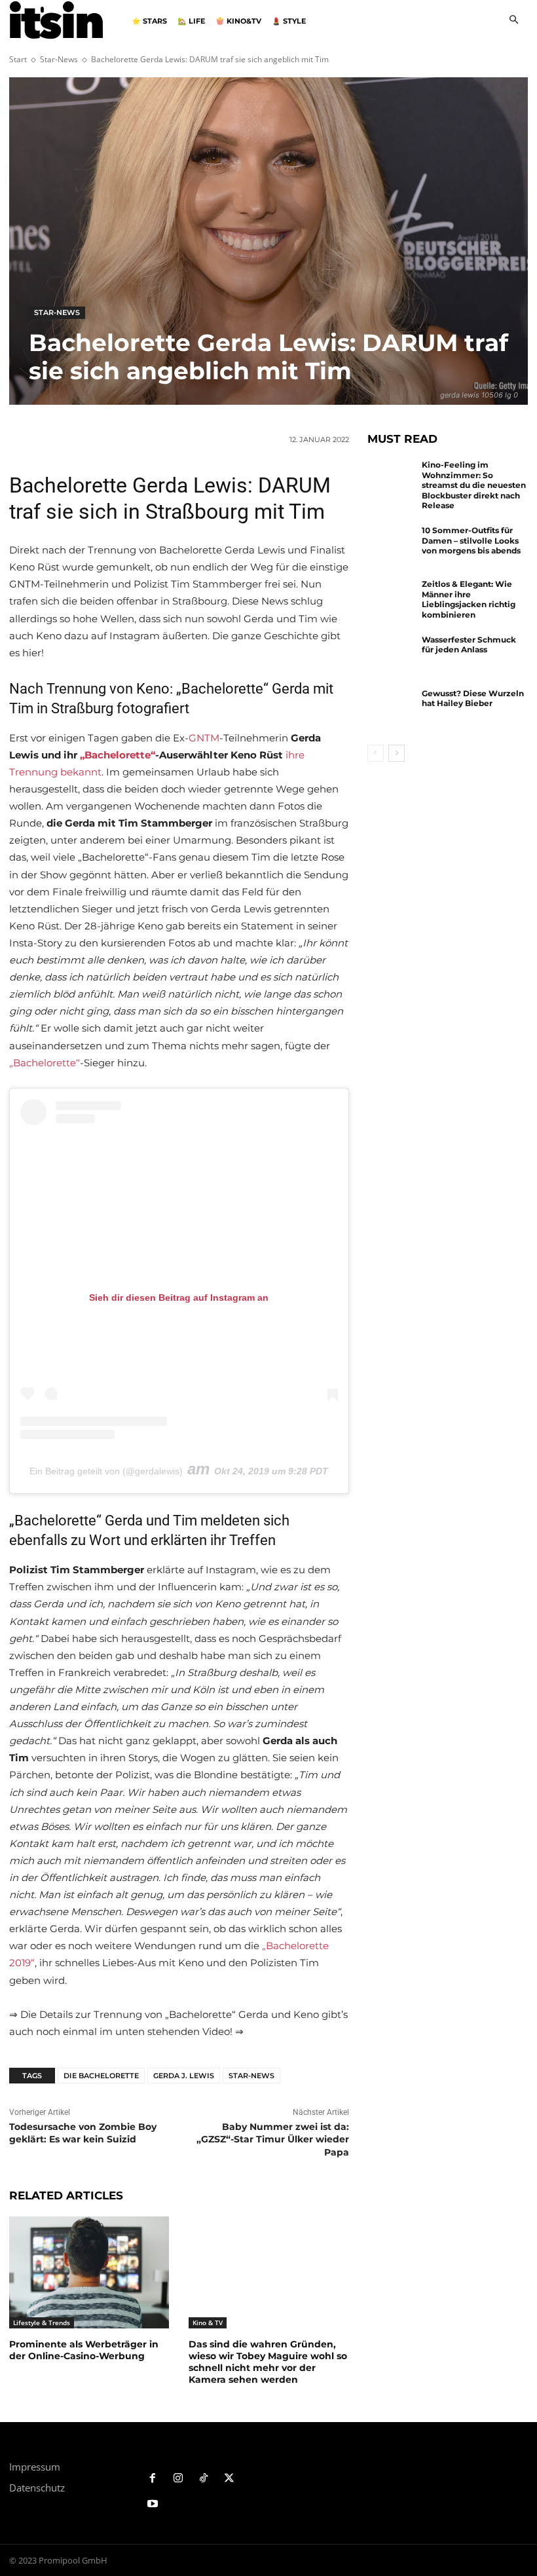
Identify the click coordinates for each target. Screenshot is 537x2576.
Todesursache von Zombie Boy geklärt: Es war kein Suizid (83, 2133)
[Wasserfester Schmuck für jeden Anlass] (392, 656)
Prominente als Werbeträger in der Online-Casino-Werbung (84, 2350)
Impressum (35, 2467)
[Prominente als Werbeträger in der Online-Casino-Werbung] (89, 2272)
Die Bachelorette (101, 2076)
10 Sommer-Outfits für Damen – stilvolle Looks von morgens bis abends (471, 540)
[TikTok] (204, 2479)
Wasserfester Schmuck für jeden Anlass (469, 645)
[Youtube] (153, 2504)
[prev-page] (376, 753)
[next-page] (397, 753)
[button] (514, 21)
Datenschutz (37, 2488)
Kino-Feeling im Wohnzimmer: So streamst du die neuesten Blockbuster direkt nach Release (474, 485)
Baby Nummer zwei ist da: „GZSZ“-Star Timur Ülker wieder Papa (273, 2139)
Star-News (59, 59)
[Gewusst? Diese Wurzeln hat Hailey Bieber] (392, 710)
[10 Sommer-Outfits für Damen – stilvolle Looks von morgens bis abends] (392, 547)
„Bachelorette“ (118, 755)
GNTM (204, 738)
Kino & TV (208, 2323)
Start (18, 59)
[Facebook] (153, 2479)
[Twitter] (229, 2479)
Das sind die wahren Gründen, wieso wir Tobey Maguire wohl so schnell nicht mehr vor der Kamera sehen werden (268, 2362)
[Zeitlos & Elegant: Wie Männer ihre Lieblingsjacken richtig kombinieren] (392, 601)
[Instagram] (178, 2479)
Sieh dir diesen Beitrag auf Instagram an (179, 1297)
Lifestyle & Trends (42, 2323)
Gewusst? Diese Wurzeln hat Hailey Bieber (473, 699)
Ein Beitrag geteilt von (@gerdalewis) (106, 1471)
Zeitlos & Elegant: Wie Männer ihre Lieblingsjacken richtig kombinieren (469, 599)
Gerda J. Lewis (184, 2076)
